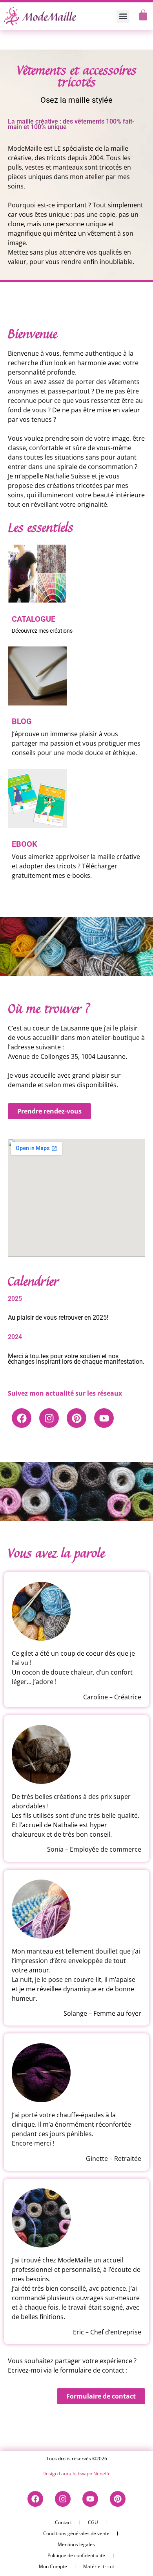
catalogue (34, 619)
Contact (63, 2522)
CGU (93, 2522)
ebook (25, 844)
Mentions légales (76, 2544)
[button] (123, 16)
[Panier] (143, 15)
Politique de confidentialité (76, 2555)
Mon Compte (53, 2566)
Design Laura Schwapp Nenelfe (76, 2474)
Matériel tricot (99, 2566)
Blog (22, 721)
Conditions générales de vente (76, 2533)
